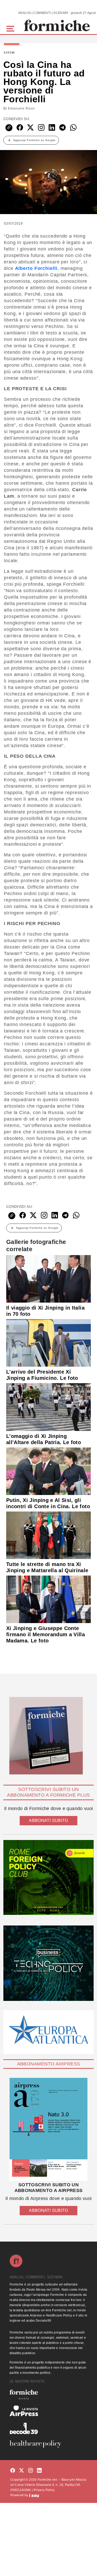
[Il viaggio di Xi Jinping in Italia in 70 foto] (48, 1279)
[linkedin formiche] (39, 2471)
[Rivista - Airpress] (48, 2411)
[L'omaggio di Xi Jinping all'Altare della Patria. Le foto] (48, 1407)
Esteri (9, 53)
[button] (11, 28)
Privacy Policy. (44, 2490)
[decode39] (48, 2428)
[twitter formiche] (21, 2471)
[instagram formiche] (31, 2471)
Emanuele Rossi (21, 108)
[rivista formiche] (48, 2129)
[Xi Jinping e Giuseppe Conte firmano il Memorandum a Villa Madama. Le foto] (48, 1599)
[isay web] (34, 2495)
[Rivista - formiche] (48, 2394)
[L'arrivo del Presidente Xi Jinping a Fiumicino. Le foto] (48, 1343)
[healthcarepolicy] (48, 2444)
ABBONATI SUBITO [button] (48, 1821)
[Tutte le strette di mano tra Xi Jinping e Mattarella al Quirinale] (48, 1535)
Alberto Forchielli (36, 268)
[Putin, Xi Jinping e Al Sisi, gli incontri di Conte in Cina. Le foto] (48, 1471)
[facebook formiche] (13, 2471)
